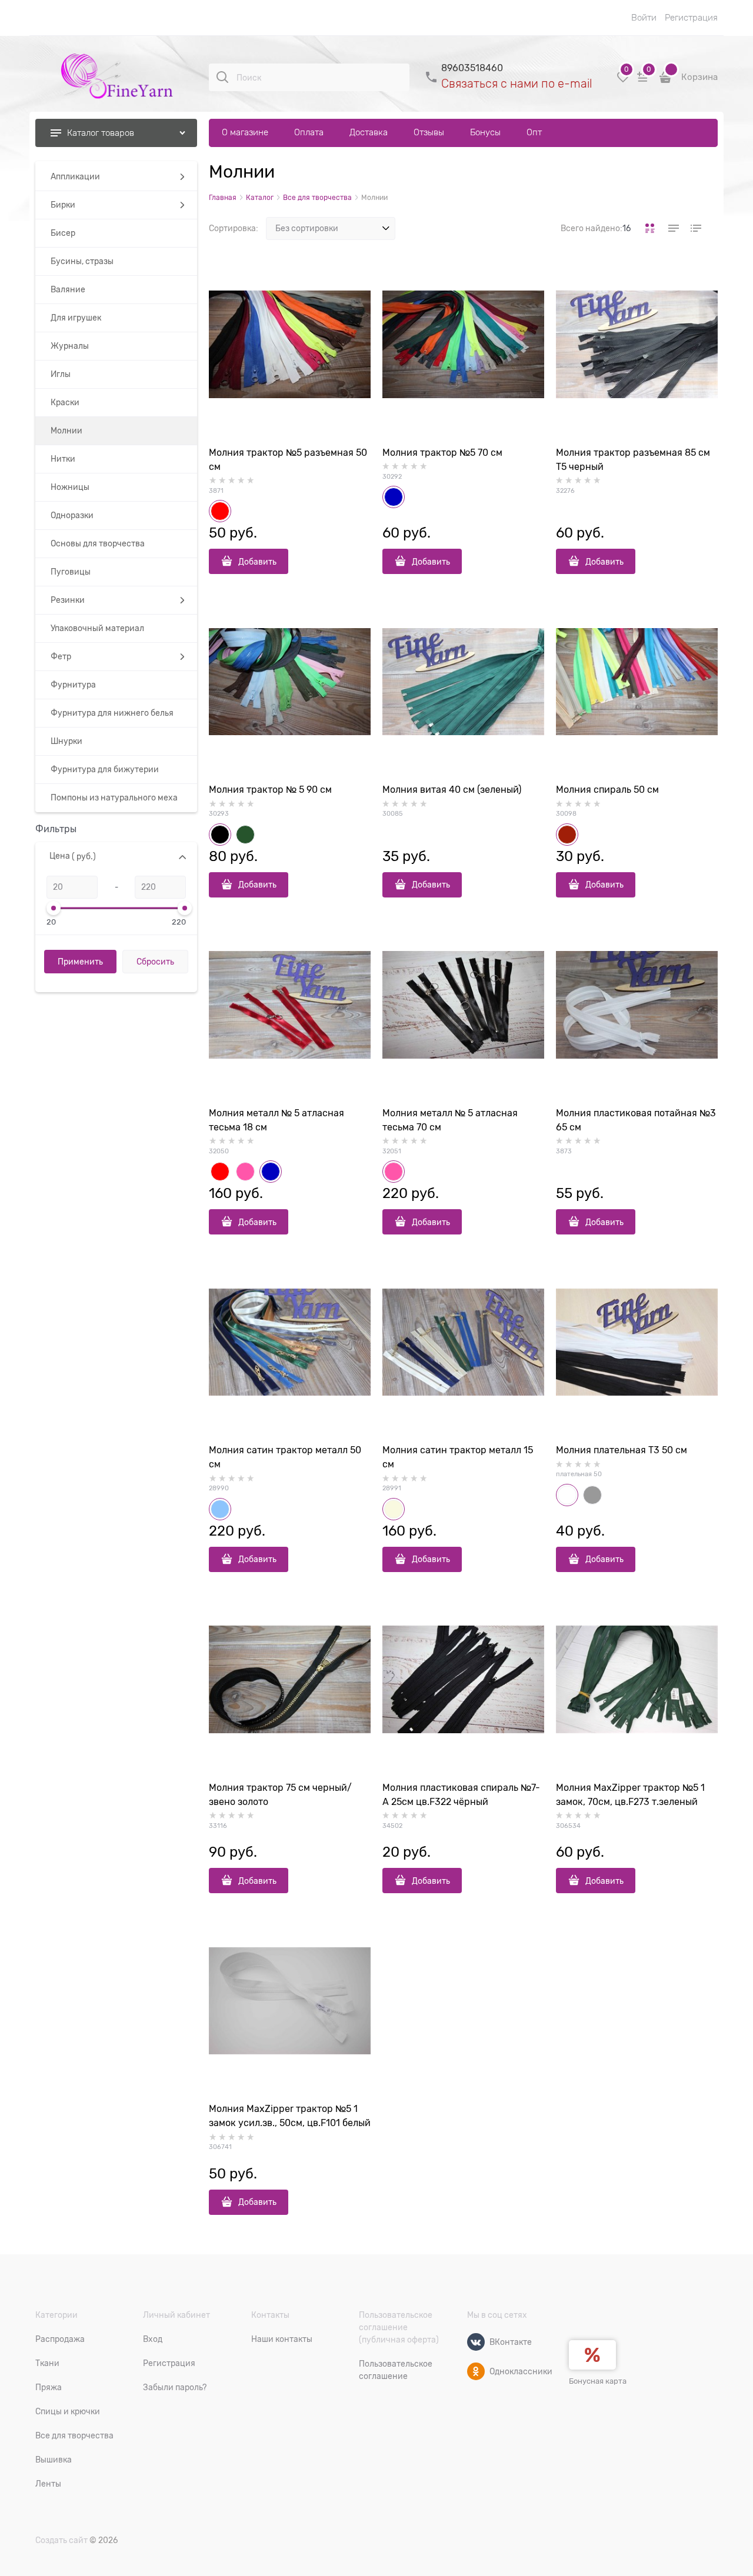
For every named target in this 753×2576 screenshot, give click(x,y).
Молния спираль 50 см (607, 790)
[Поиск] (222, 77)
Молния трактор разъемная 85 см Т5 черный (633, 460)
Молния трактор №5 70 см (442, 453)
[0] (623, 81)
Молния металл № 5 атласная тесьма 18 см (276, 1120)
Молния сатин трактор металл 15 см (458, 1457)
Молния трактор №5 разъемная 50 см (288, 460)
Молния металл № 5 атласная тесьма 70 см (450, 1120)
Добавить (257, 562)
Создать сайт (61, 2540)
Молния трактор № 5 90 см (270, 790)
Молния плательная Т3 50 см (622, 1450)
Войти (644, 18)
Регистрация (691, 18)
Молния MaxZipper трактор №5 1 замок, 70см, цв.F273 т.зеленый (630, 1795)
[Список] (672, 228)
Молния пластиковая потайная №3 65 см (636, 1120)
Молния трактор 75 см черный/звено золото (280, 1795)
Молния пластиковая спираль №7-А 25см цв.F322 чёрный (461, 1795)
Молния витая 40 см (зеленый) (452, 790)
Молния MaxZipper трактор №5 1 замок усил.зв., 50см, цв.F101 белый (290, 2116)
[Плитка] (650, 228)
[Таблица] (695, 228)
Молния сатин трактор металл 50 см (285, 1457)
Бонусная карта (598, 2381)
